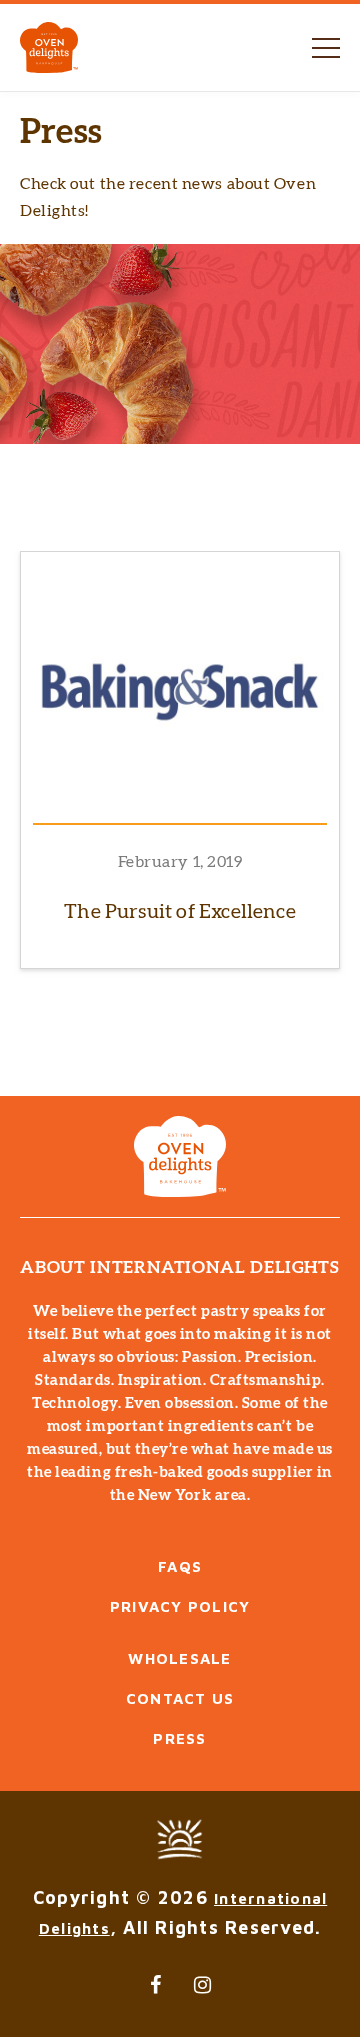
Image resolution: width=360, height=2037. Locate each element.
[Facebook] (157, 1985)
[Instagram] (204, 1985)
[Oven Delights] (49, 47)
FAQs (180, 1566)
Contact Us (180, 1698)
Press (179, 1738)
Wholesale (179, 1658)
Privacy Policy (180, 1606)
